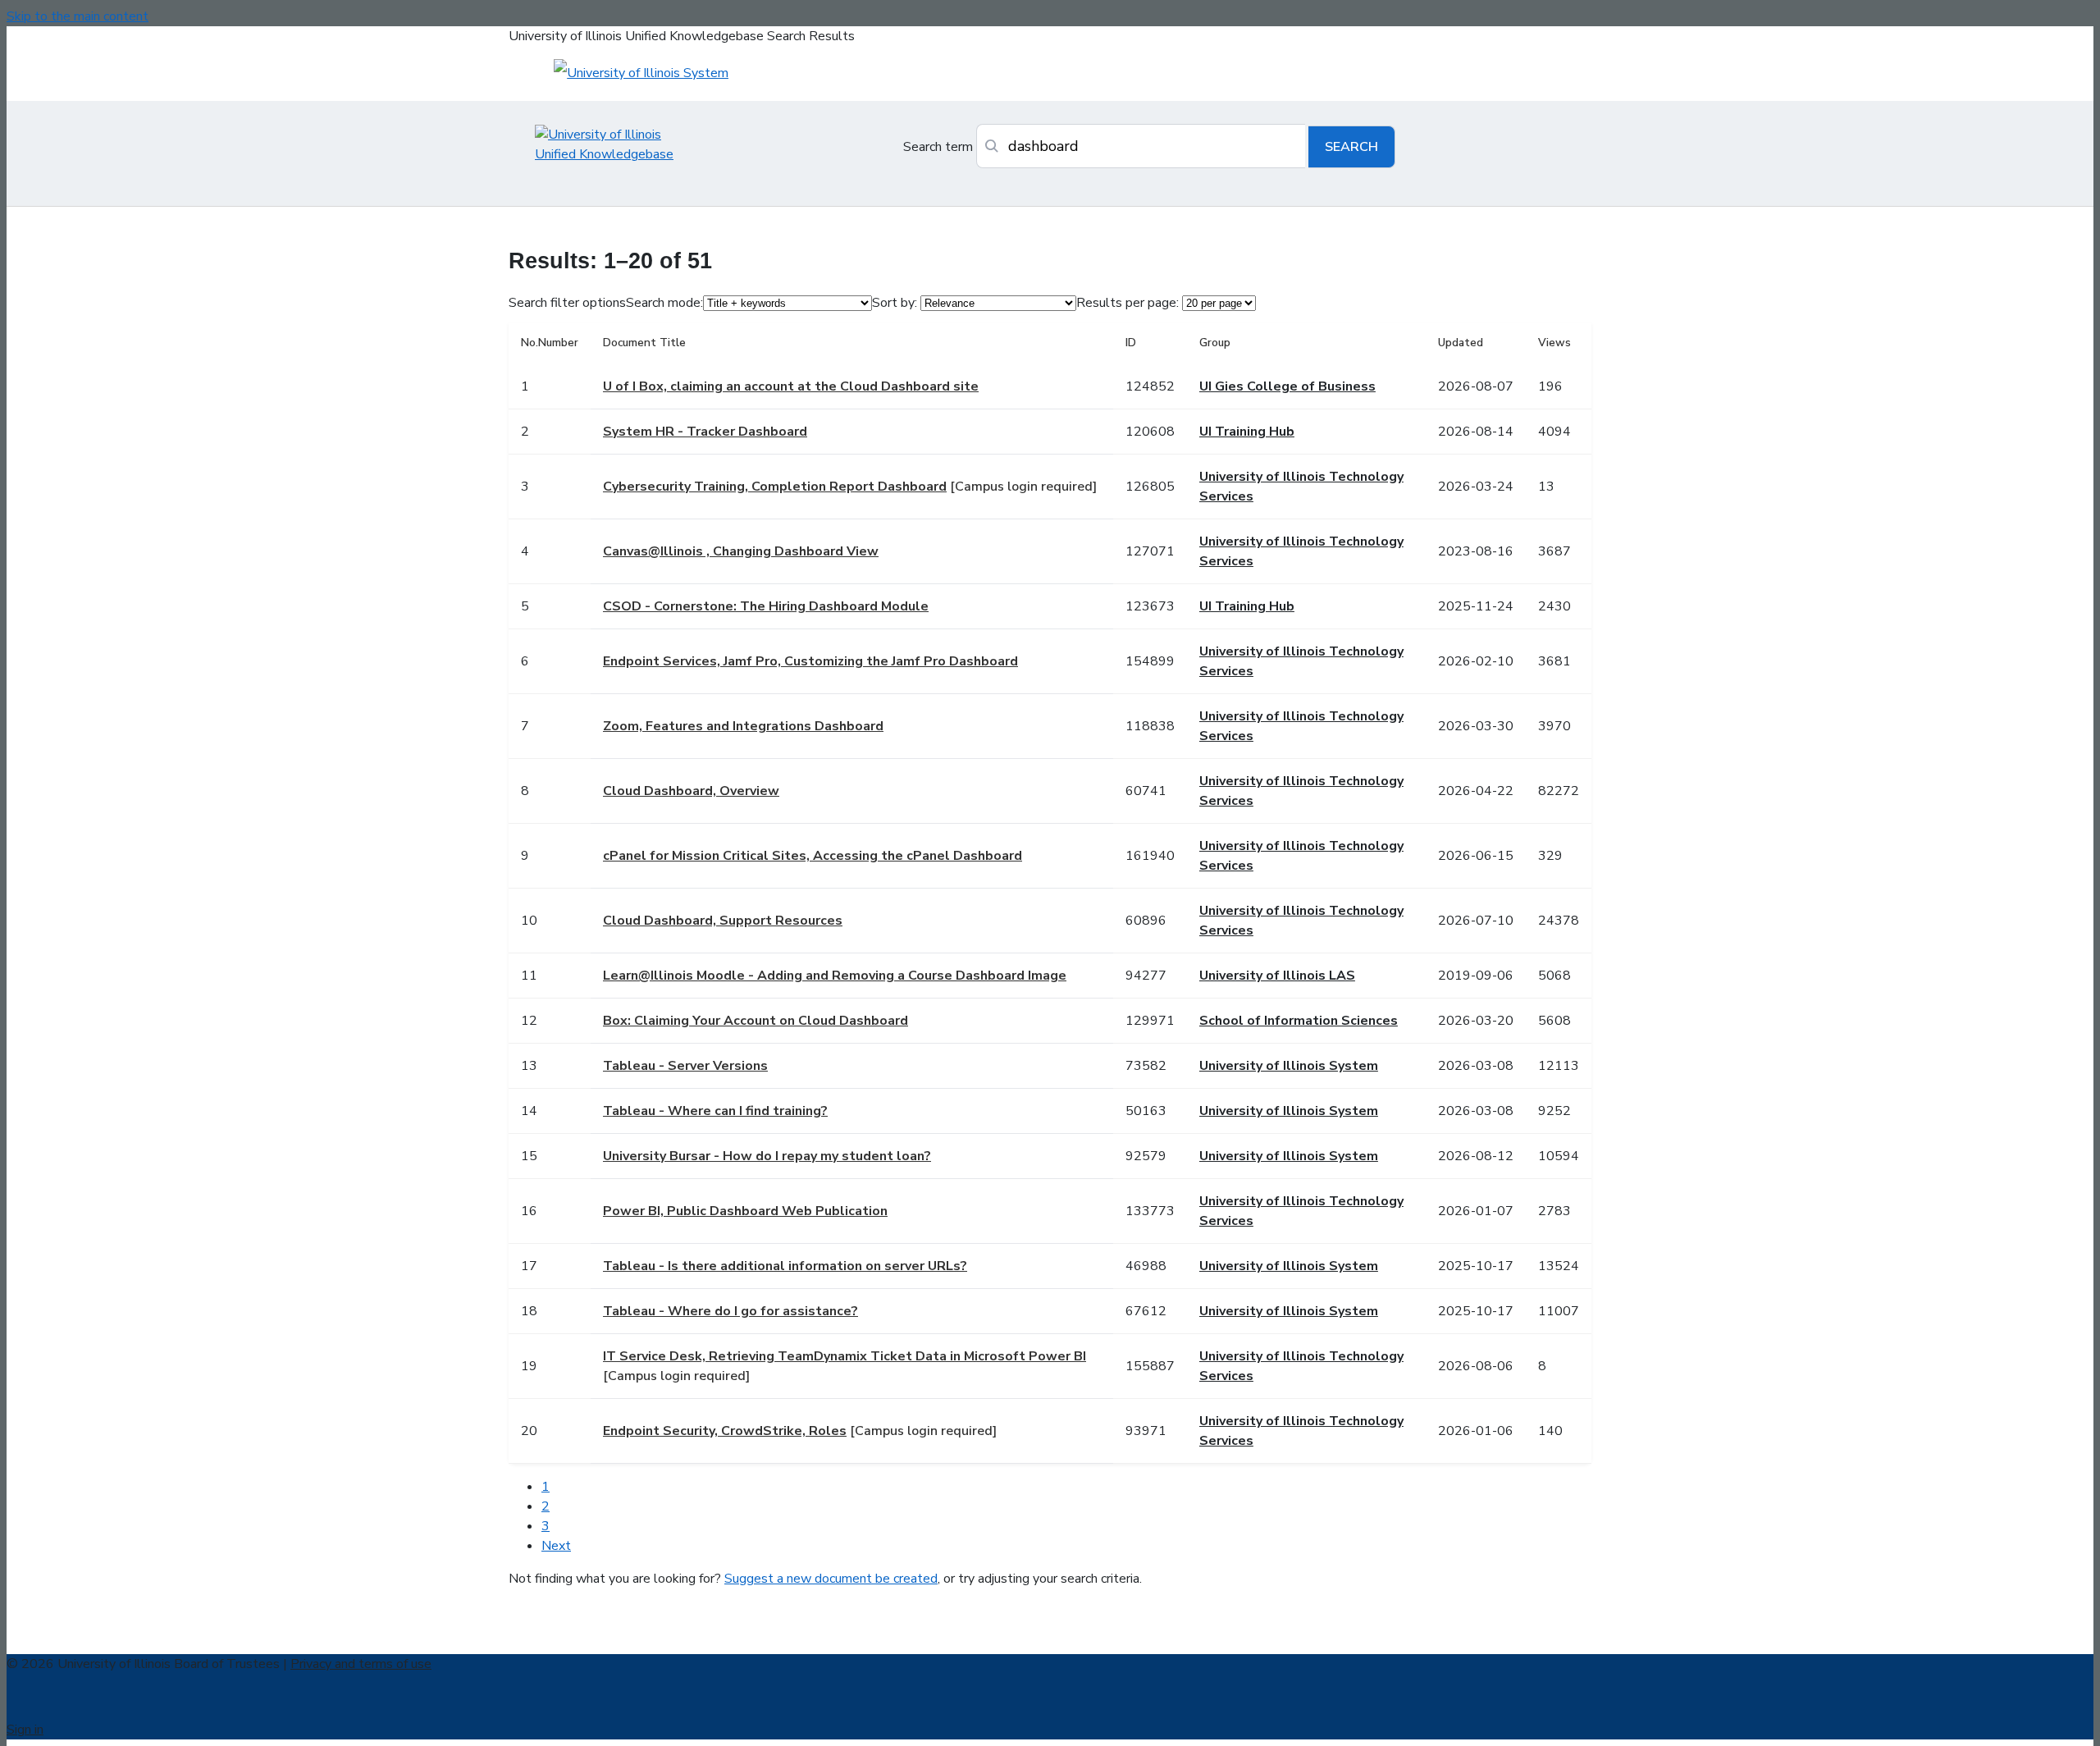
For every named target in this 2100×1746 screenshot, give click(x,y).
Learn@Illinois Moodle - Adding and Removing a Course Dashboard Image (835, 976)
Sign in (25, 1730)
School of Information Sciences (1299, 1021)
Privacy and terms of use (361, 1664)
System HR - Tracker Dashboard (705, 432)
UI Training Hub (1247, 432)
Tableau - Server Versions (685, 1066)
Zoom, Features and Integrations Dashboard (743, 726)
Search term (938, 147)
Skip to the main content (78, 16)
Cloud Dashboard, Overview (691, 791)
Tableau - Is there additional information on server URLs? (785, 1266)
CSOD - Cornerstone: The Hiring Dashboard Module (766, 606)
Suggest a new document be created (831, 1579)
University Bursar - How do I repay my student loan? (767, 1156)
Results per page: (1128, 303)
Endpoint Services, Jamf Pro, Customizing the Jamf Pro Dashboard (810, 661)
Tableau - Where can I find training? (715, 1111)
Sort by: (895, 303)
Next (556, 1546)
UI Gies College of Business (1287, 386)
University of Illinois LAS (1277, 976)
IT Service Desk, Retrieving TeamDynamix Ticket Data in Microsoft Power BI (845, 1356)
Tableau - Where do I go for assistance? (730, 1311)
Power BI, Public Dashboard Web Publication (745, 1211)
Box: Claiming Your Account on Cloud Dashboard (756, 1021)
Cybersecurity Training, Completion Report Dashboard (775, 487)
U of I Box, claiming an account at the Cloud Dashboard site (791, 386)
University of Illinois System (1289, 1066)
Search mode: (664, 303)
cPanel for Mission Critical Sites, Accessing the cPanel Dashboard (813, 856)
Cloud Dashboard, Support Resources (723, 921)
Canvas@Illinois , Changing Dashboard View (741, 551)
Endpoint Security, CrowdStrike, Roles (725, 1431)
